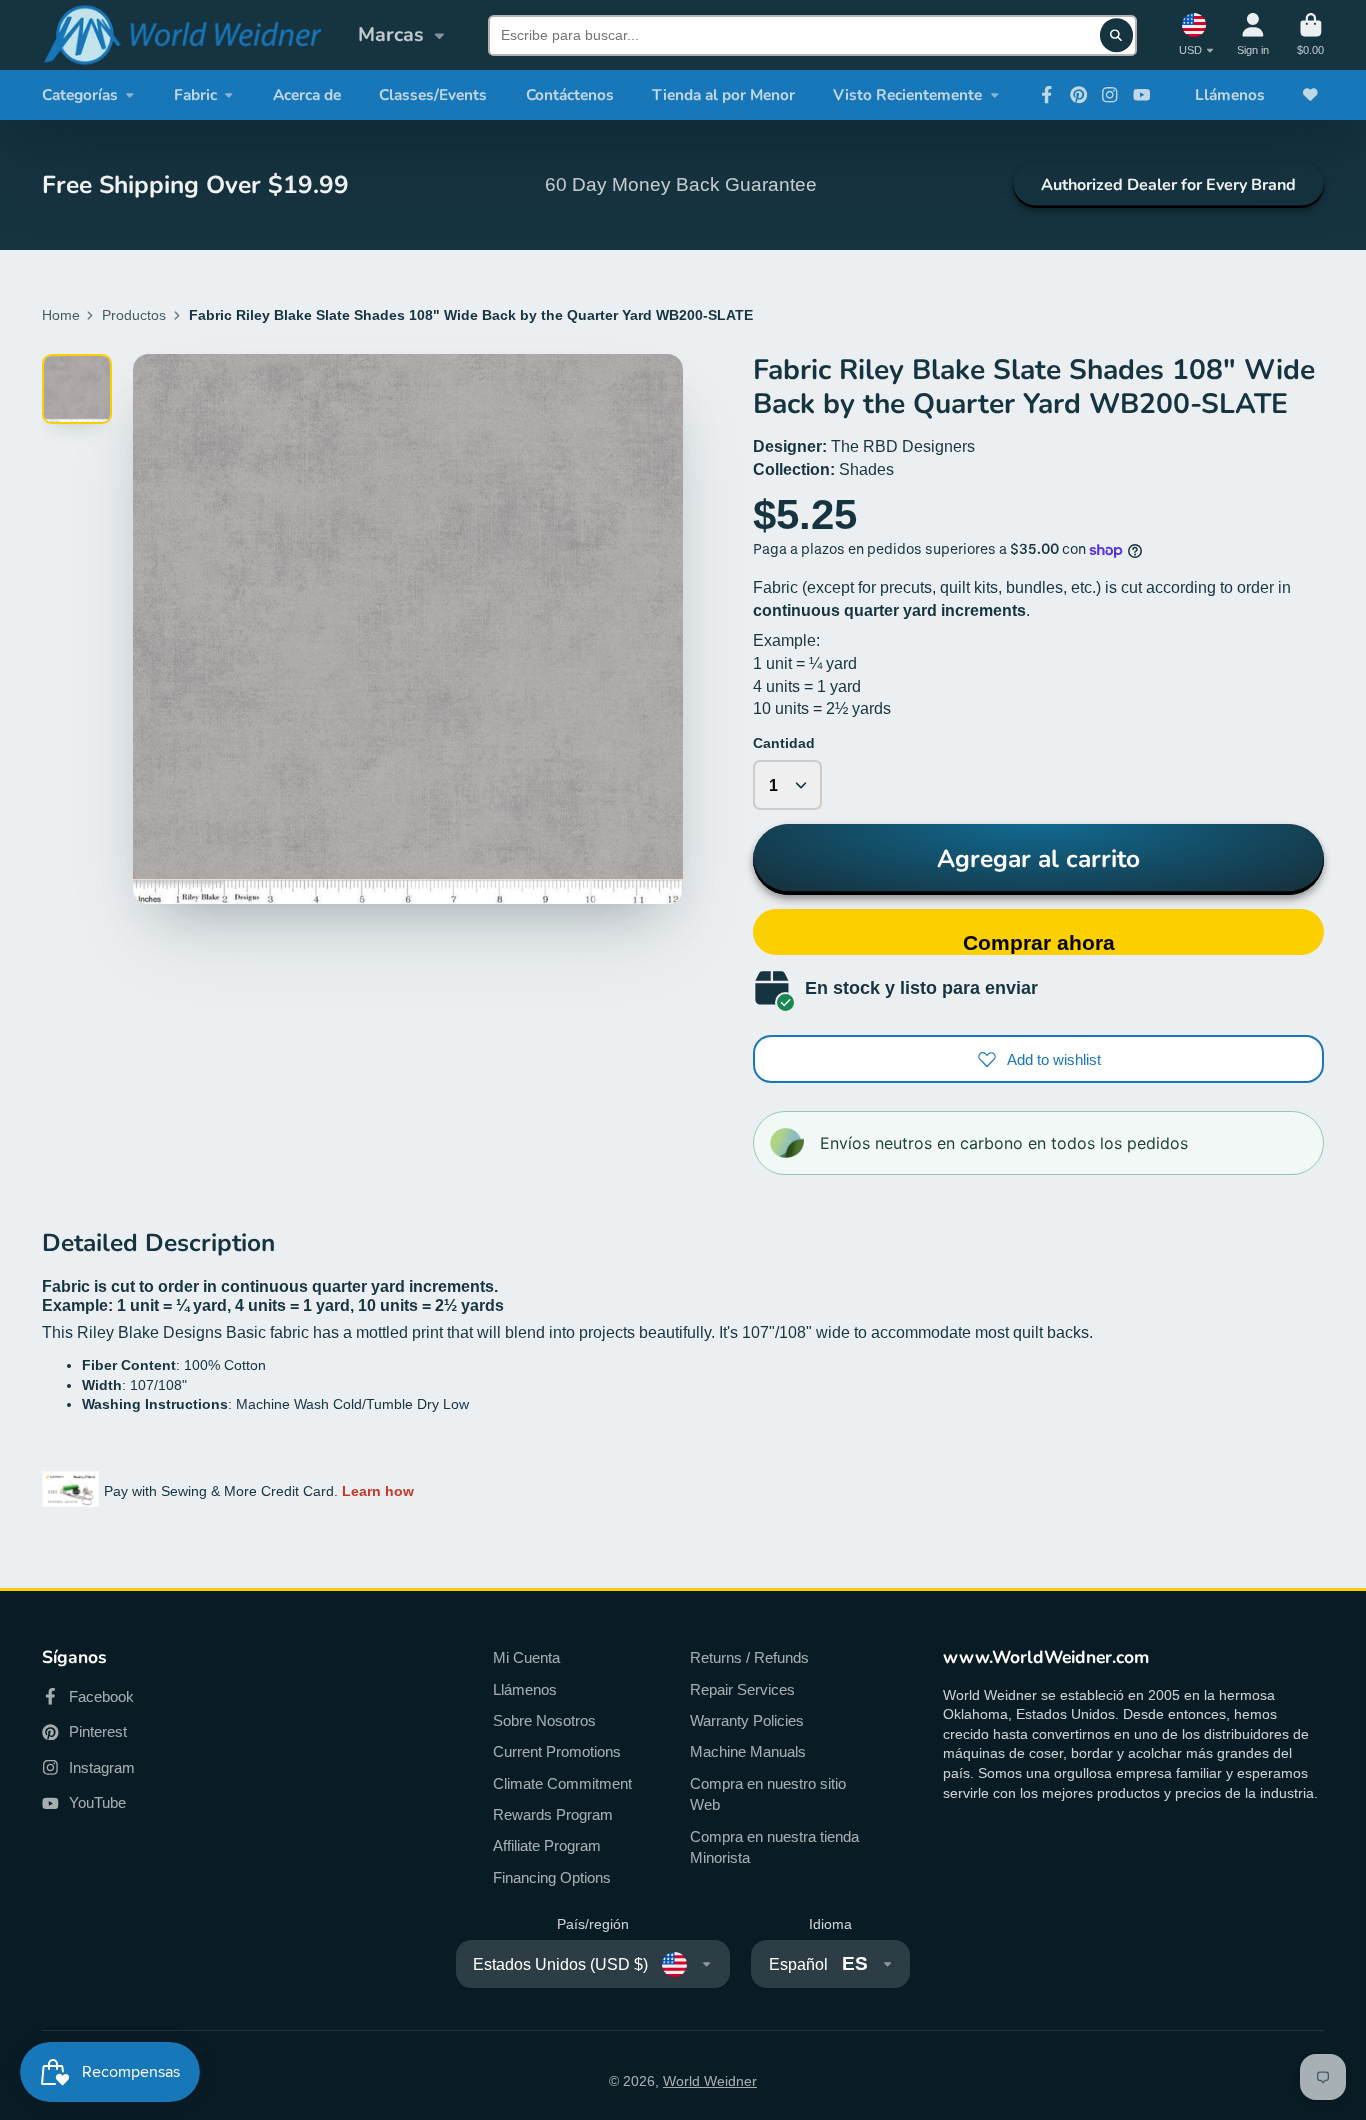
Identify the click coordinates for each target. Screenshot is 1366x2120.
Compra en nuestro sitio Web (768, 1794)
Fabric (195, 94)
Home (61, 315)
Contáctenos (570, 94)
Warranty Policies (747, 1720)
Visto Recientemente (907, 94)
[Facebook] (1047, 95)
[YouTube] (1142, 95)
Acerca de (307, 94)
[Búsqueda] (1117, 35)
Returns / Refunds (749, 1657)
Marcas (391, 34)
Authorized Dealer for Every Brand (1168, 185)
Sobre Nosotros (544, 1720)
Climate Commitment (562, 1783)
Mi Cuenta (526, 1657)
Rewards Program (553, 1814)
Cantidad (784, 743)
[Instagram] (1110, 95)
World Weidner (710, 2081)
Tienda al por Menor (723, 94)
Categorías (80, 94)
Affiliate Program (547, 1845)
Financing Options (552, 1877)
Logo (182, 35)
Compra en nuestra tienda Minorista (774, 1847)
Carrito (1310, 34)
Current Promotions (557, 1751)
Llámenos (1230, 94)
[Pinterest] (1079, 95)
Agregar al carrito (1038, 859)
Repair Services (742, 1689)
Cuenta (1253, 34)
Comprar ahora (1039, 942)
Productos (134, 315)
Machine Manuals (748, 1751)
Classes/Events (433, 94)
